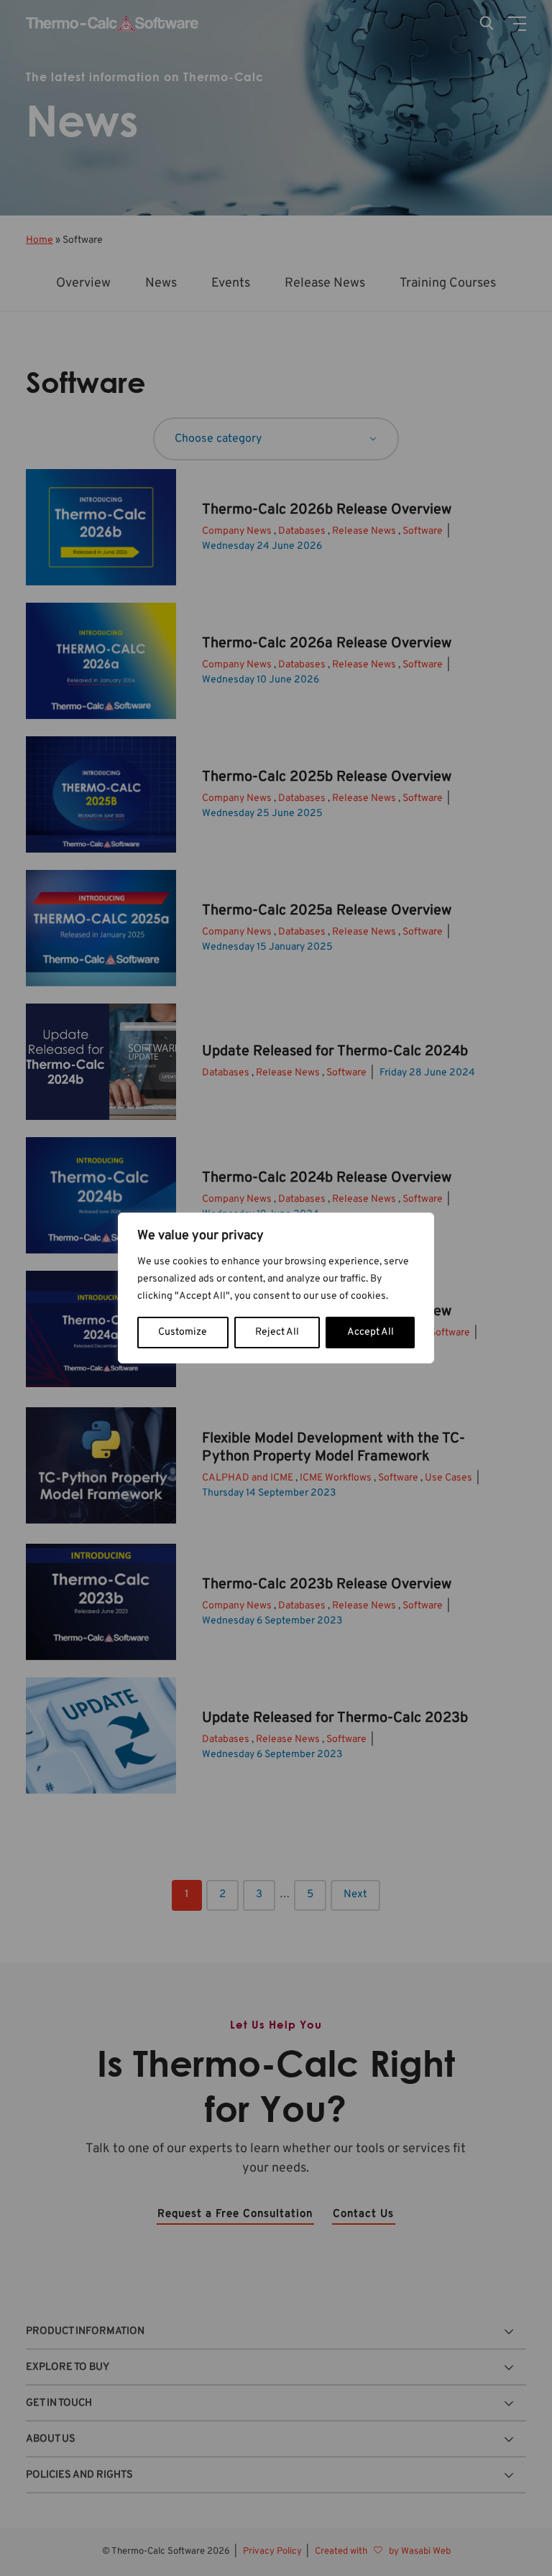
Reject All (277, 1332)
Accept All (371, 1332)
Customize (183, 1332)
